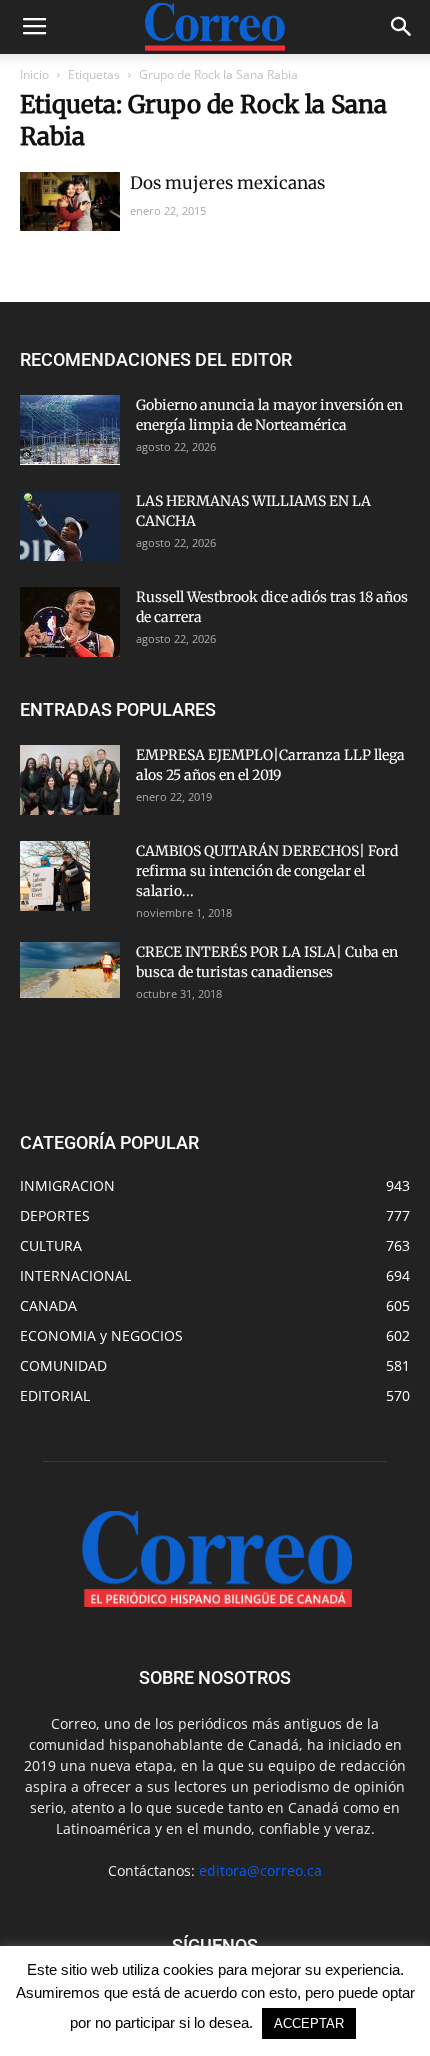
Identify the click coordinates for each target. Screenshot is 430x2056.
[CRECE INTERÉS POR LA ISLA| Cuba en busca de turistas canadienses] (70, 970)
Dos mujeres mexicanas (227, 183)
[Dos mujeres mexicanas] (70, 201)
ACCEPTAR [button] (309, 2023)
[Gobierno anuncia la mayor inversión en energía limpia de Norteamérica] (70, 430)
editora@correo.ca (260, 1870)
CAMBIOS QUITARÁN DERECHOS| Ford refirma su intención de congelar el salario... (267, 871)
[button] (402, 27)
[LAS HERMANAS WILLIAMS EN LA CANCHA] (70, 526)
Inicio (34, 74)
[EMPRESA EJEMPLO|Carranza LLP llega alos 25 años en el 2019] (70, 780)
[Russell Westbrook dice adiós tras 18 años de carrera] (70, 622)
